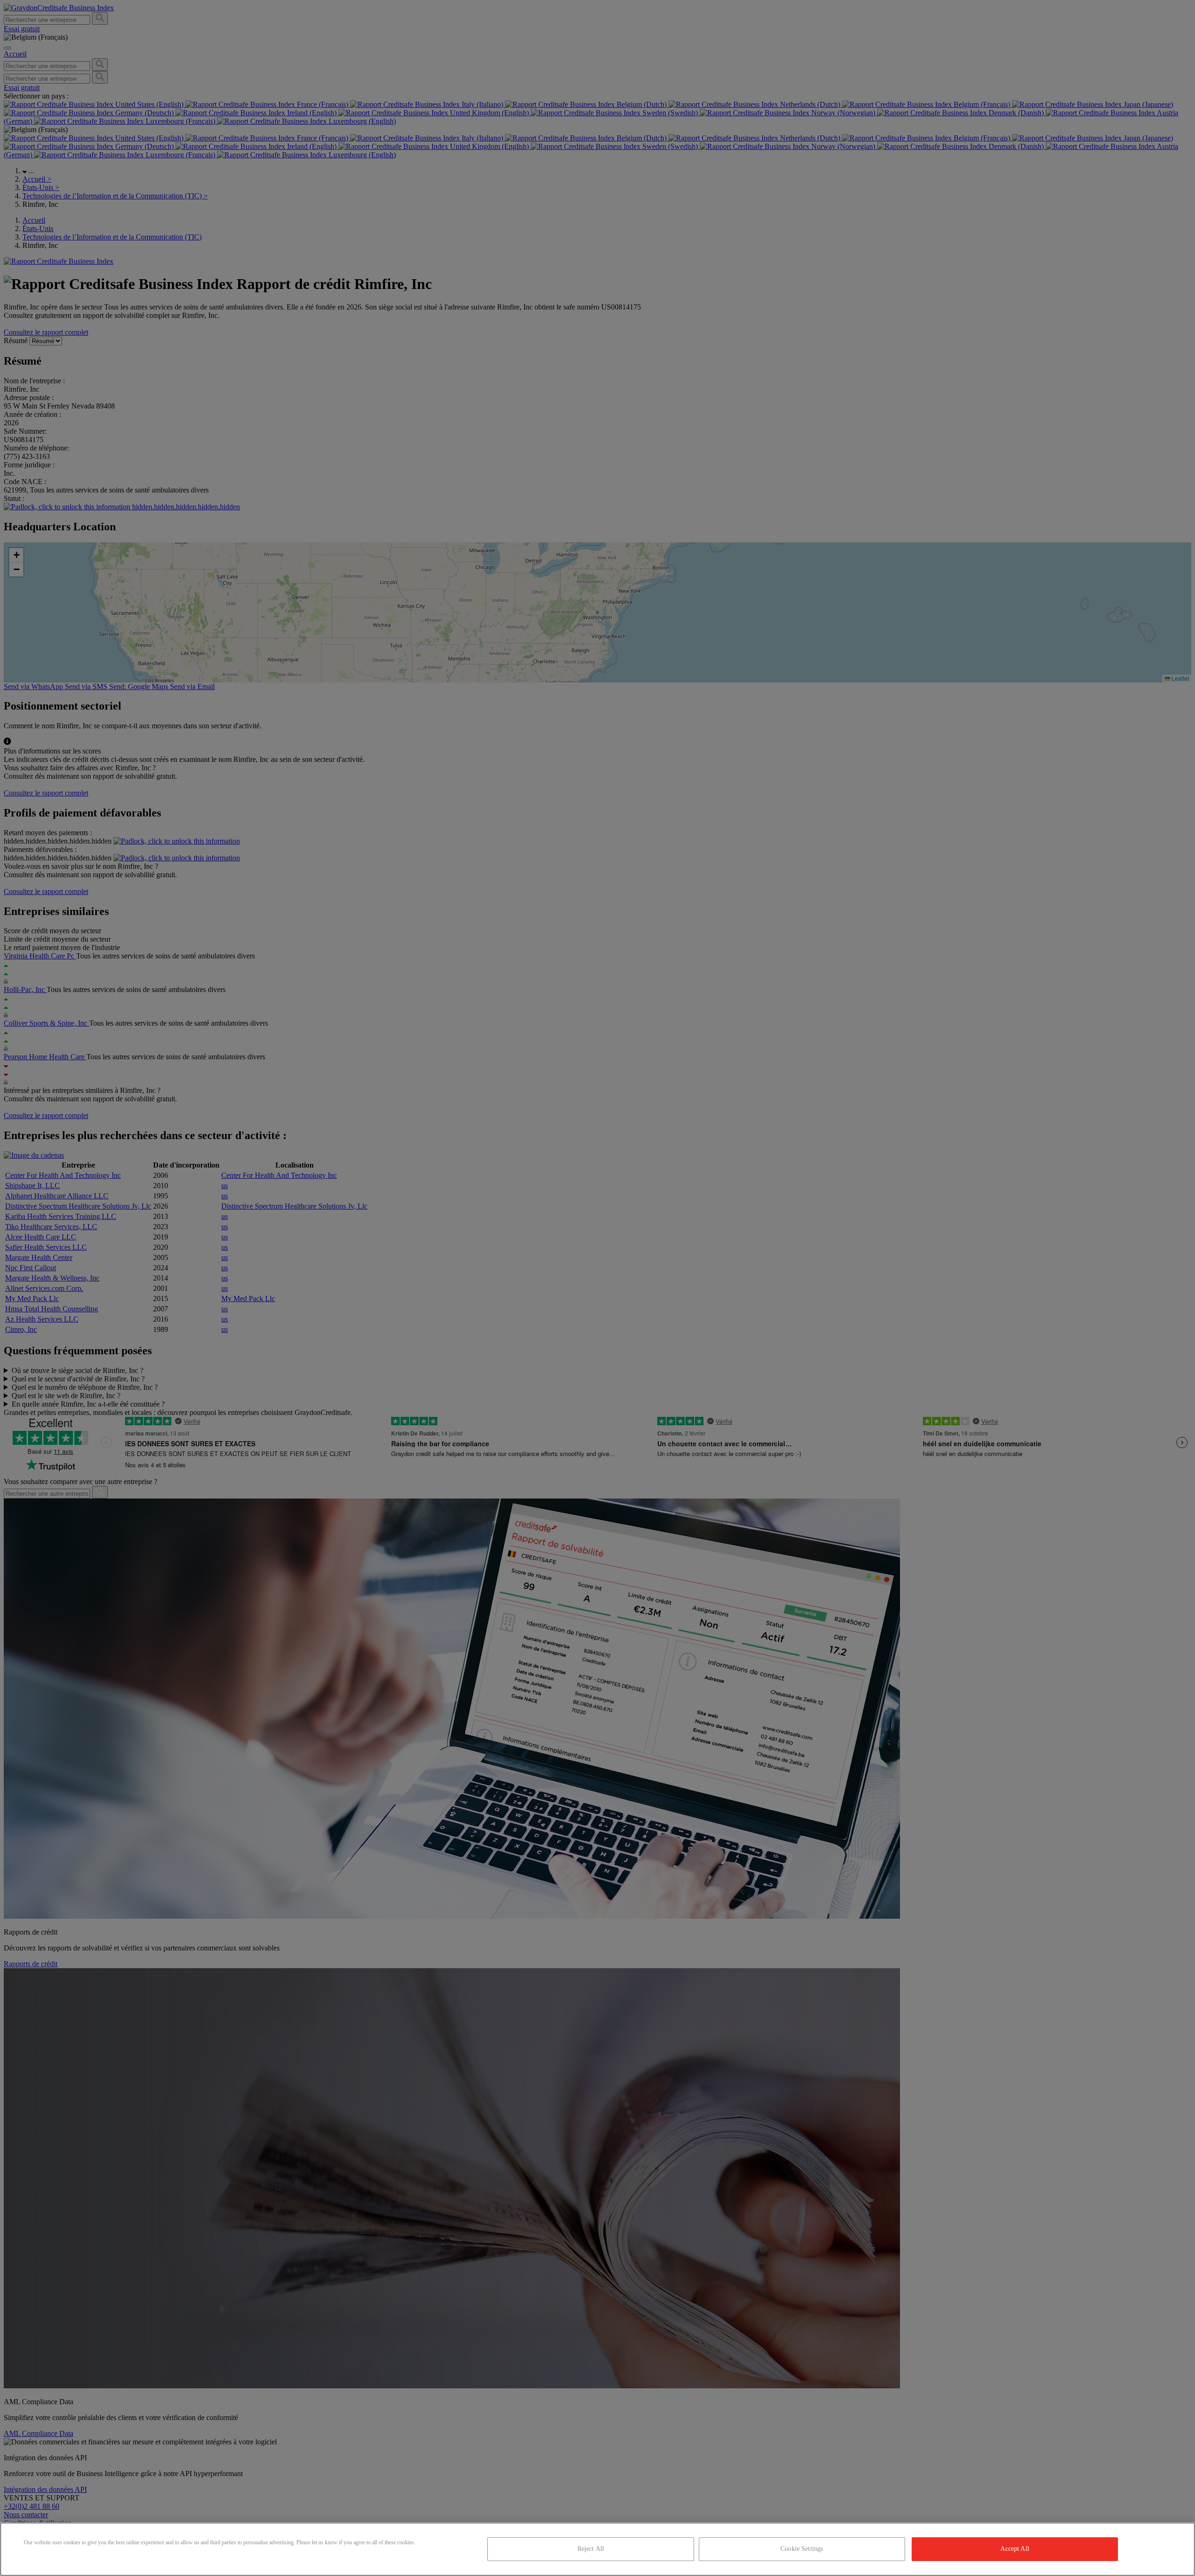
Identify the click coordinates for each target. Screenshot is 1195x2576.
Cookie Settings (802, 2549)
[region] (597, 2549)
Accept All (1015, 2549)
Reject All (591, 2549)
